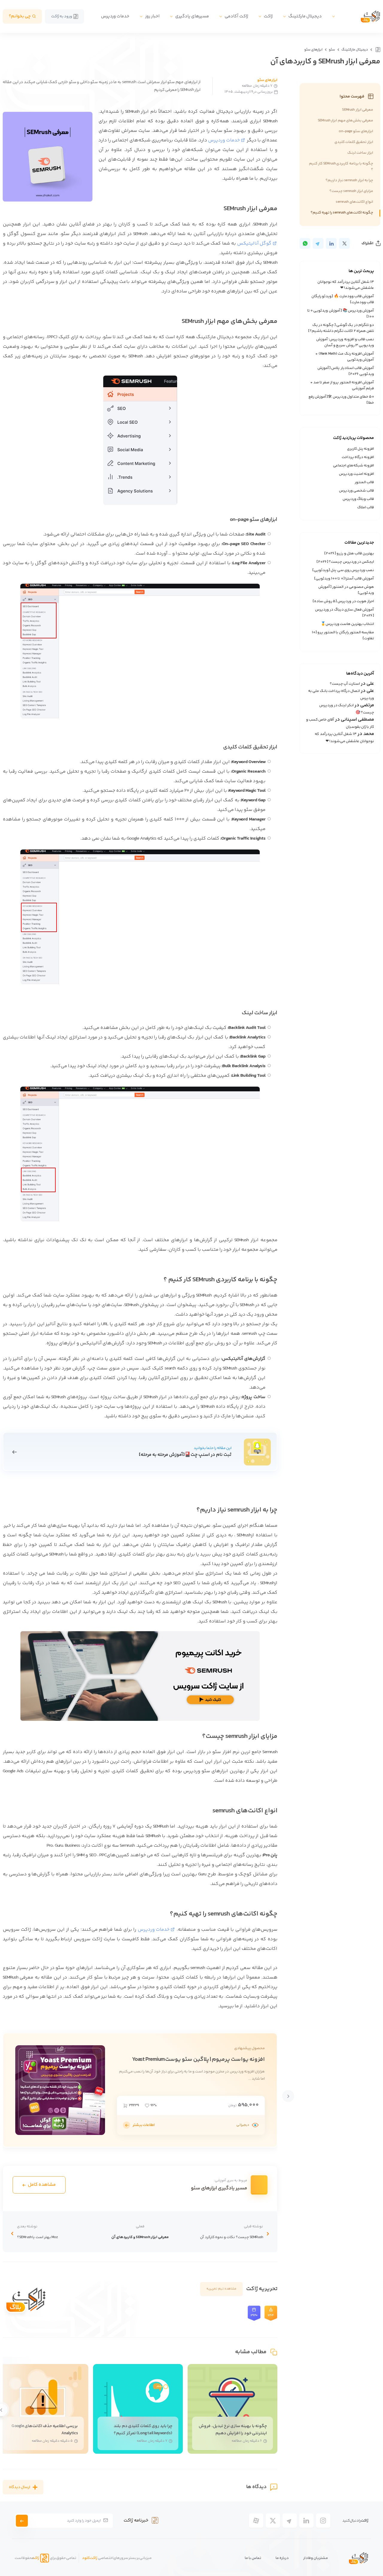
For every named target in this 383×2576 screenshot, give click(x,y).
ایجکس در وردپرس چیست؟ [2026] (345, 562)
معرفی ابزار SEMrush (358, 110)
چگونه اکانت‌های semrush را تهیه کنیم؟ (342, 213)
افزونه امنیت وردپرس (357, 474)
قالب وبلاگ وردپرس (358, 499)
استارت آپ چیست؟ (345, 684)
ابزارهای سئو (313, 50)
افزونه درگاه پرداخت (358, 457)
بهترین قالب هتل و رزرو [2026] (349, 553)
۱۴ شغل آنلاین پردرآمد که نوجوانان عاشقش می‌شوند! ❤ (346, 285)
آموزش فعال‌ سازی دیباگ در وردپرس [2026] (345, 613)
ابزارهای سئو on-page (356, 131)
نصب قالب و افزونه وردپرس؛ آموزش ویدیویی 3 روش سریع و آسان (345, 342)
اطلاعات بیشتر (144, 2125)
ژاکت (268, 16)
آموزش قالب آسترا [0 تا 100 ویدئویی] (344, 579)
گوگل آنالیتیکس (254, 244)
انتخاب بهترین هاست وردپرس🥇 (348, 624)
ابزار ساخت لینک (360, 153)
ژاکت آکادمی (236, 16)
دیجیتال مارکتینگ (305, 16)
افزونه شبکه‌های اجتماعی (354, 466)
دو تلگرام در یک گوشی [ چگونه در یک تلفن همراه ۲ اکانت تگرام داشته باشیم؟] (341, 328)
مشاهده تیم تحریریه (221, 2289)
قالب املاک (366, 507)
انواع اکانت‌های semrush (354, 202)
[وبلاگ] (377, 50)
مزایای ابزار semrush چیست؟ (351, 191)
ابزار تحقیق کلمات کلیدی (354, 142)
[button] (288, 2096)
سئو (332, 50)
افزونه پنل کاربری (361, 449)
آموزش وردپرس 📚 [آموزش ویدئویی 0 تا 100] (341, 314)
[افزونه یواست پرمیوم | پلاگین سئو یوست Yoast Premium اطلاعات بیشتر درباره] (127, 2125)
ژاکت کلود (90, 2558)
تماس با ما (253, 2558)
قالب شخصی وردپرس (357, 491)
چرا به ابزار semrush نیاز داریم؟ (349, 180)
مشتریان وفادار (316, 2558)
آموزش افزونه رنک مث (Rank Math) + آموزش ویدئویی (345, 357)
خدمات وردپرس (115, 16)
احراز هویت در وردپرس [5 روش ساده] (343, 601)
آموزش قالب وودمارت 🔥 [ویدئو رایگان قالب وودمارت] (343, 299)
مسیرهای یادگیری (192, 16)
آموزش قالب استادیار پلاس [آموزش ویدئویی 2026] (346, 371)
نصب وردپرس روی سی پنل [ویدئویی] (343, 570)
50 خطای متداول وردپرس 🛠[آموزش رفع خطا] (341, 400)
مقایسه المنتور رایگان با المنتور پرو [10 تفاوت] (343, 635)
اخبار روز (152, 16)
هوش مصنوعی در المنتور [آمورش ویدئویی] (346, 590)
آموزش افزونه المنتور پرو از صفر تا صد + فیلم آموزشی (342, 385)
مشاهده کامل (42, 2185)
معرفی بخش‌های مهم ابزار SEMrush (345, 121)
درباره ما (282, 2558)
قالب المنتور (364, 482)
